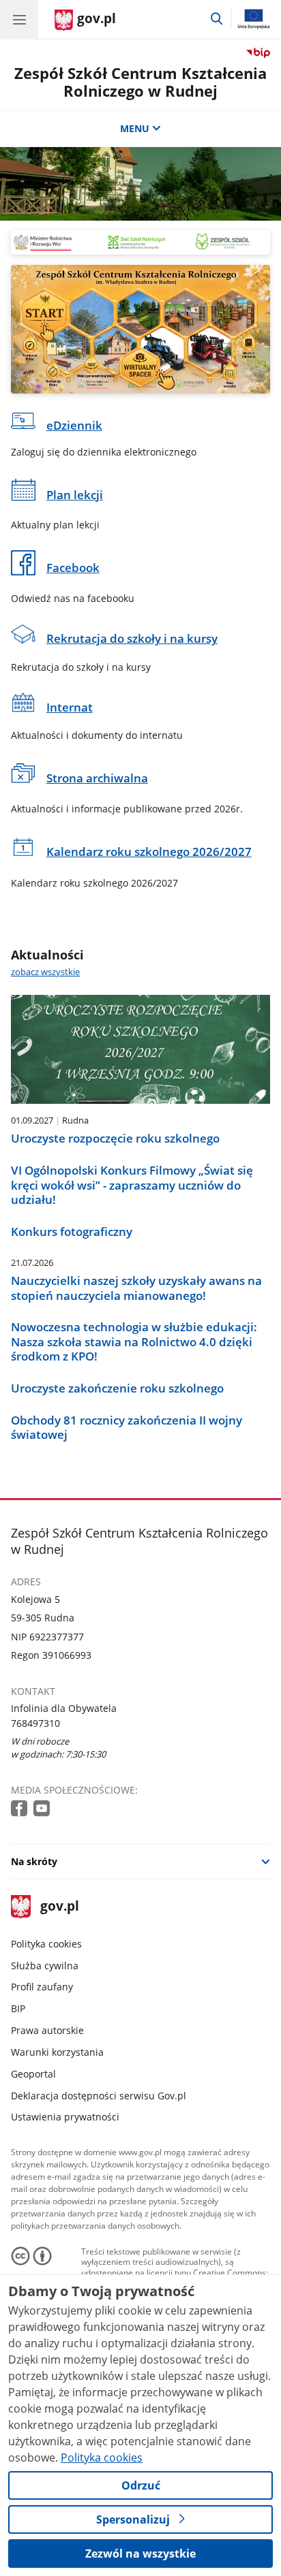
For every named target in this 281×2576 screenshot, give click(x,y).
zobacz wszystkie (45, 972)
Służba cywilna (45, 1966)
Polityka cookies (46, 1944)
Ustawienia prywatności (65, 2117)
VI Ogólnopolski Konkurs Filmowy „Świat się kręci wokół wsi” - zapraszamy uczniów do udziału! (132, 1185)
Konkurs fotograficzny (72, 1232)
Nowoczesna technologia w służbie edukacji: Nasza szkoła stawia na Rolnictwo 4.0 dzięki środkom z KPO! (134, 1342)
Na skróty (34, 1861)
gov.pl (59, 1907)
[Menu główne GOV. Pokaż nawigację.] (19, 19)
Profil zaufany (42, 1987)
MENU (135, 128)
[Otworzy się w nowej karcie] (20, 1809)
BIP (18, 2008)
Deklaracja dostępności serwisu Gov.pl (99, 2096)
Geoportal (33, 2074)
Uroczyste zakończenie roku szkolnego (117, 1388)
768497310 (35, 1723)
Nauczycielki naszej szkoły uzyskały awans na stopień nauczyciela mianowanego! (136, 1288)
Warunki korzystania (57, 2052)
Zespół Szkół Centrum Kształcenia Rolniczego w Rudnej (140, 82)
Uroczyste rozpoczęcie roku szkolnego (115, 1139)
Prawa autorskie (47, 2030)
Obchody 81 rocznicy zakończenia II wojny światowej (127, 1428)
